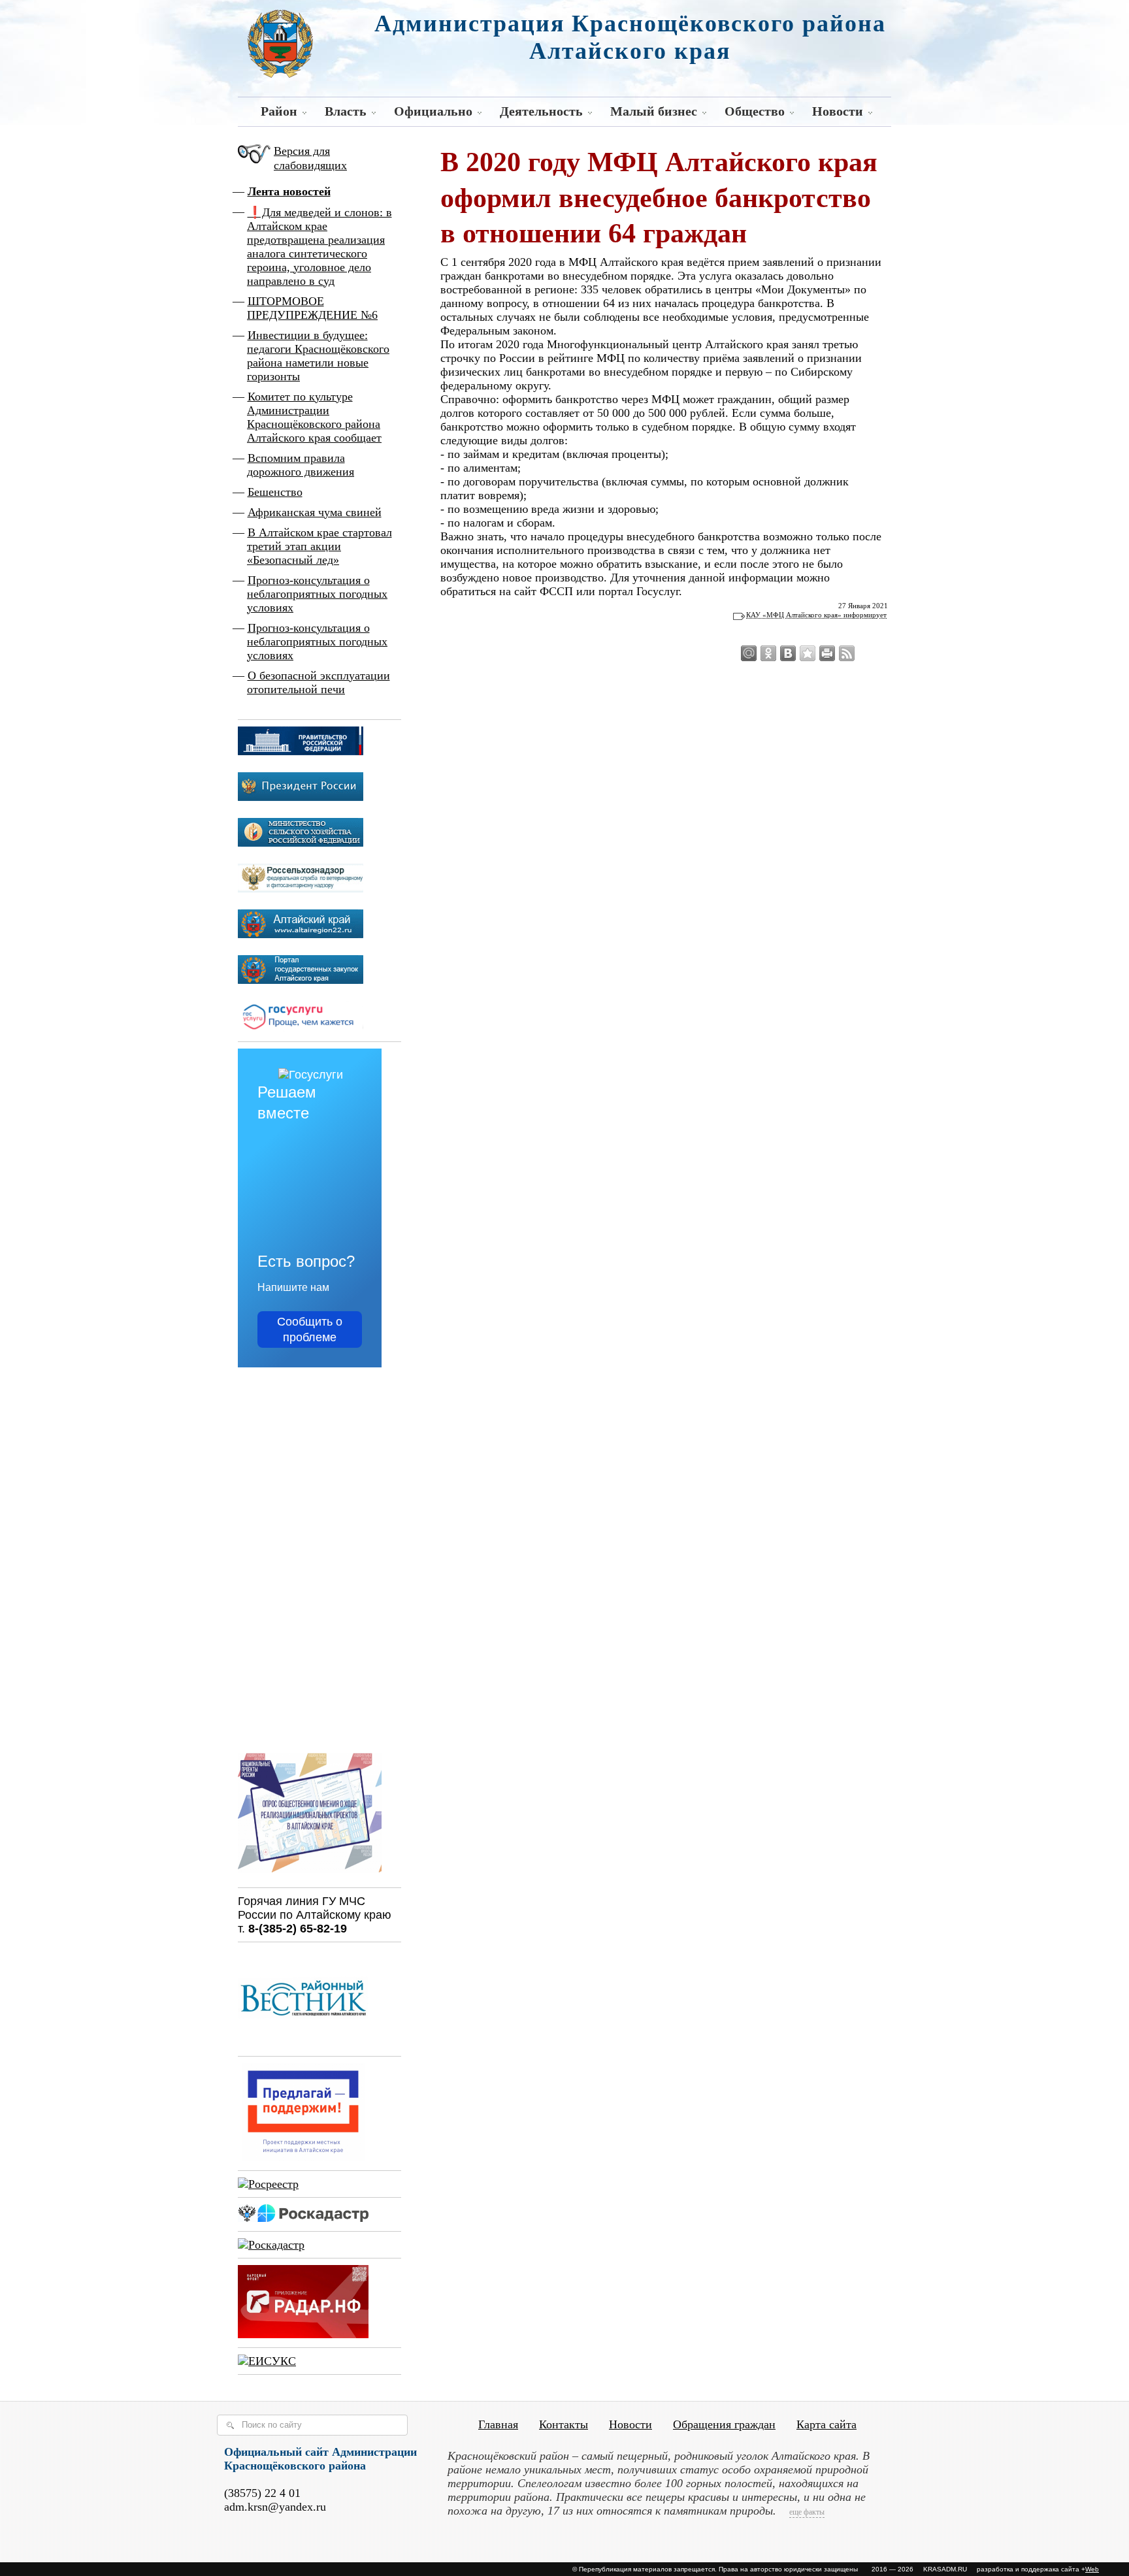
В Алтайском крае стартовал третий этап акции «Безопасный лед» (319, 546)
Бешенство (275, 492)
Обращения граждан (724, 2424)
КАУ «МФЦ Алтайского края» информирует (816, 615)
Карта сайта (826, 2424)
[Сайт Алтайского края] (301, 934)
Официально (433, 111)
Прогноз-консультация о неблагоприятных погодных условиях (317, 594)
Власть (346, 111)
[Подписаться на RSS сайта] (847, 653)
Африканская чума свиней (315, 512)
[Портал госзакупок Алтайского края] (301, 980)
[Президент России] (301, 797)
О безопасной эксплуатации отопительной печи (319, 682)
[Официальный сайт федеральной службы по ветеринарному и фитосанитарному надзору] (301, 889)
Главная (498, 2424)
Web (1092, 2569)
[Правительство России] (301, 751)
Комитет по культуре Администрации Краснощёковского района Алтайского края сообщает (314, 417)
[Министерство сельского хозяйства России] (301, 843)
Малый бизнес (654, 111)
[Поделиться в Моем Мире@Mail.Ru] (749, 653)
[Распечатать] (827, 653)
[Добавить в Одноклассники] (768, 653)
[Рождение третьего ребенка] (271, 2245)
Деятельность (541, 111)
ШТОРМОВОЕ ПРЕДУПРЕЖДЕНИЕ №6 (312, 308)
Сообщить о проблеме (310, 1329)
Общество (755, 111)
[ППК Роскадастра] (303, 2218)
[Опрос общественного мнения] (310, 1874)
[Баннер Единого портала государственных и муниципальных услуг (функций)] (301, 1028)
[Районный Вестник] (303, 2043)
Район (279, 111)
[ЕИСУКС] (267, 2361)
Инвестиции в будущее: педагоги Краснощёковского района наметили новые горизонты (318, 356)
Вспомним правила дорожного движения (301, 465)
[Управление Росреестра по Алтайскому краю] (268, 2184)
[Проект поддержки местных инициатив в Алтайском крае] (303, 2157)
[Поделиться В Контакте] (788, 653)
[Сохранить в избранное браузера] (808, 653)
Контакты (564, 2424)
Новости (838, 111)
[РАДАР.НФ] (303, 2334)
